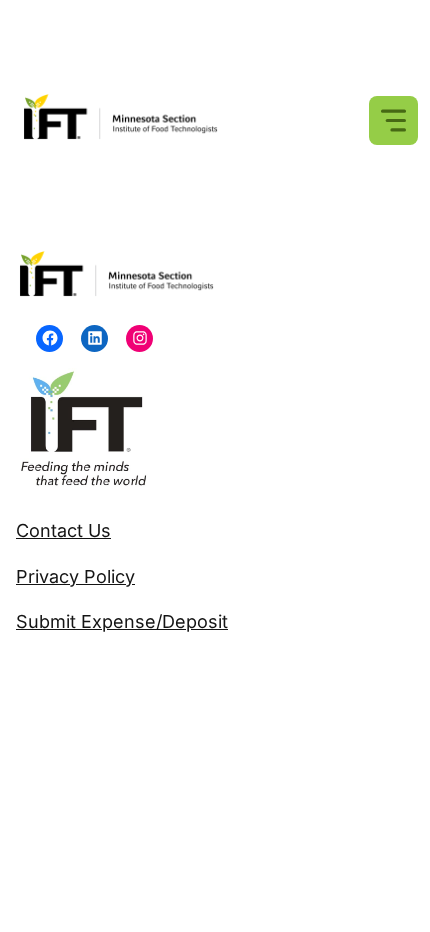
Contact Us (63, 530)
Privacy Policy (75, 576)
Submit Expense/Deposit (122, 621)
